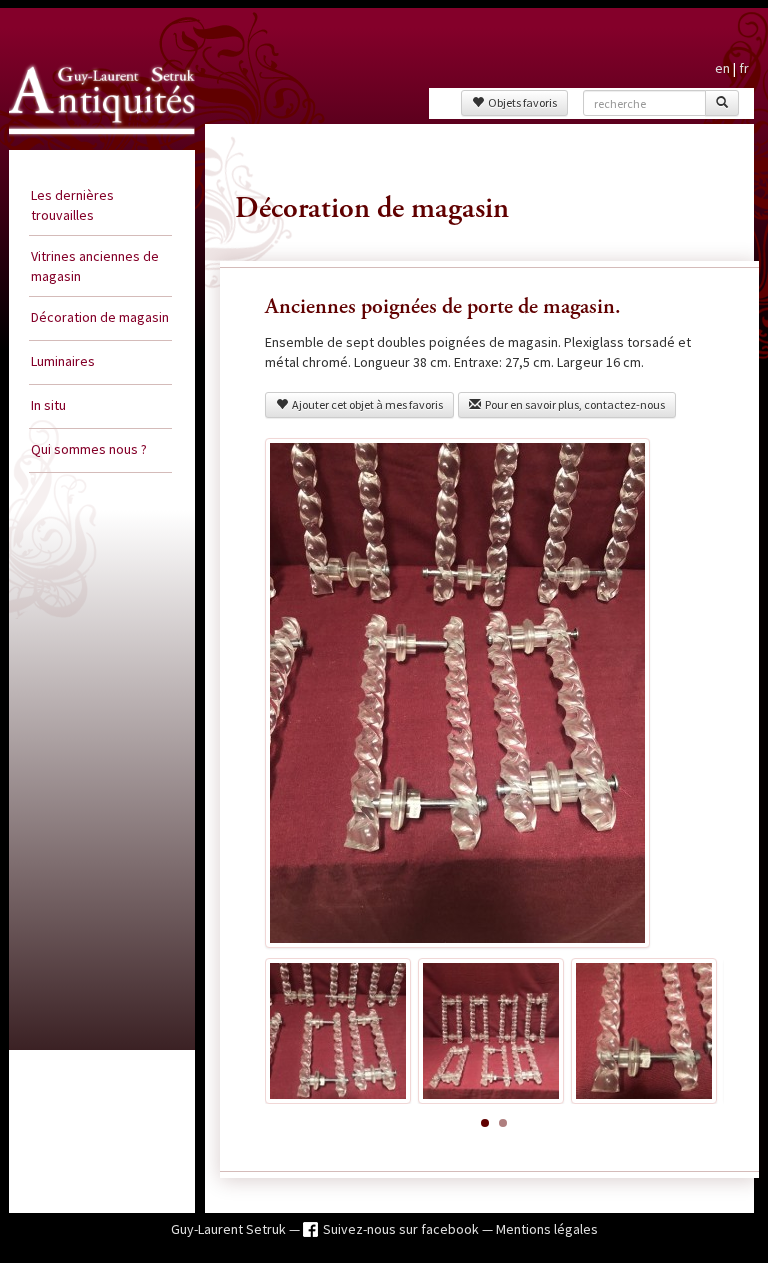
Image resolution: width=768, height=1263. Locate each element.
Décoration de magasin (100, 317)
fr (744, 68)
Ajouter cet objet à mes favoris (365, 404)
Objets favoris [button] (520, 102)
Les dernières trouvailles (72, 205)
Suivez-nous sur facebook (402, 1229)
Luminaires (63, 361)
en (722, 68)
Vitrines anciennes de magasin (95, 266)
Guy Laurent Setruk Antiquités (80, 144)
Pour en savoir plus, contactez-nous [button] (573, 404)
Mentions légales (547, 1229)
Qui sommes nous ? (89, 449)
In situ (48, 405)
